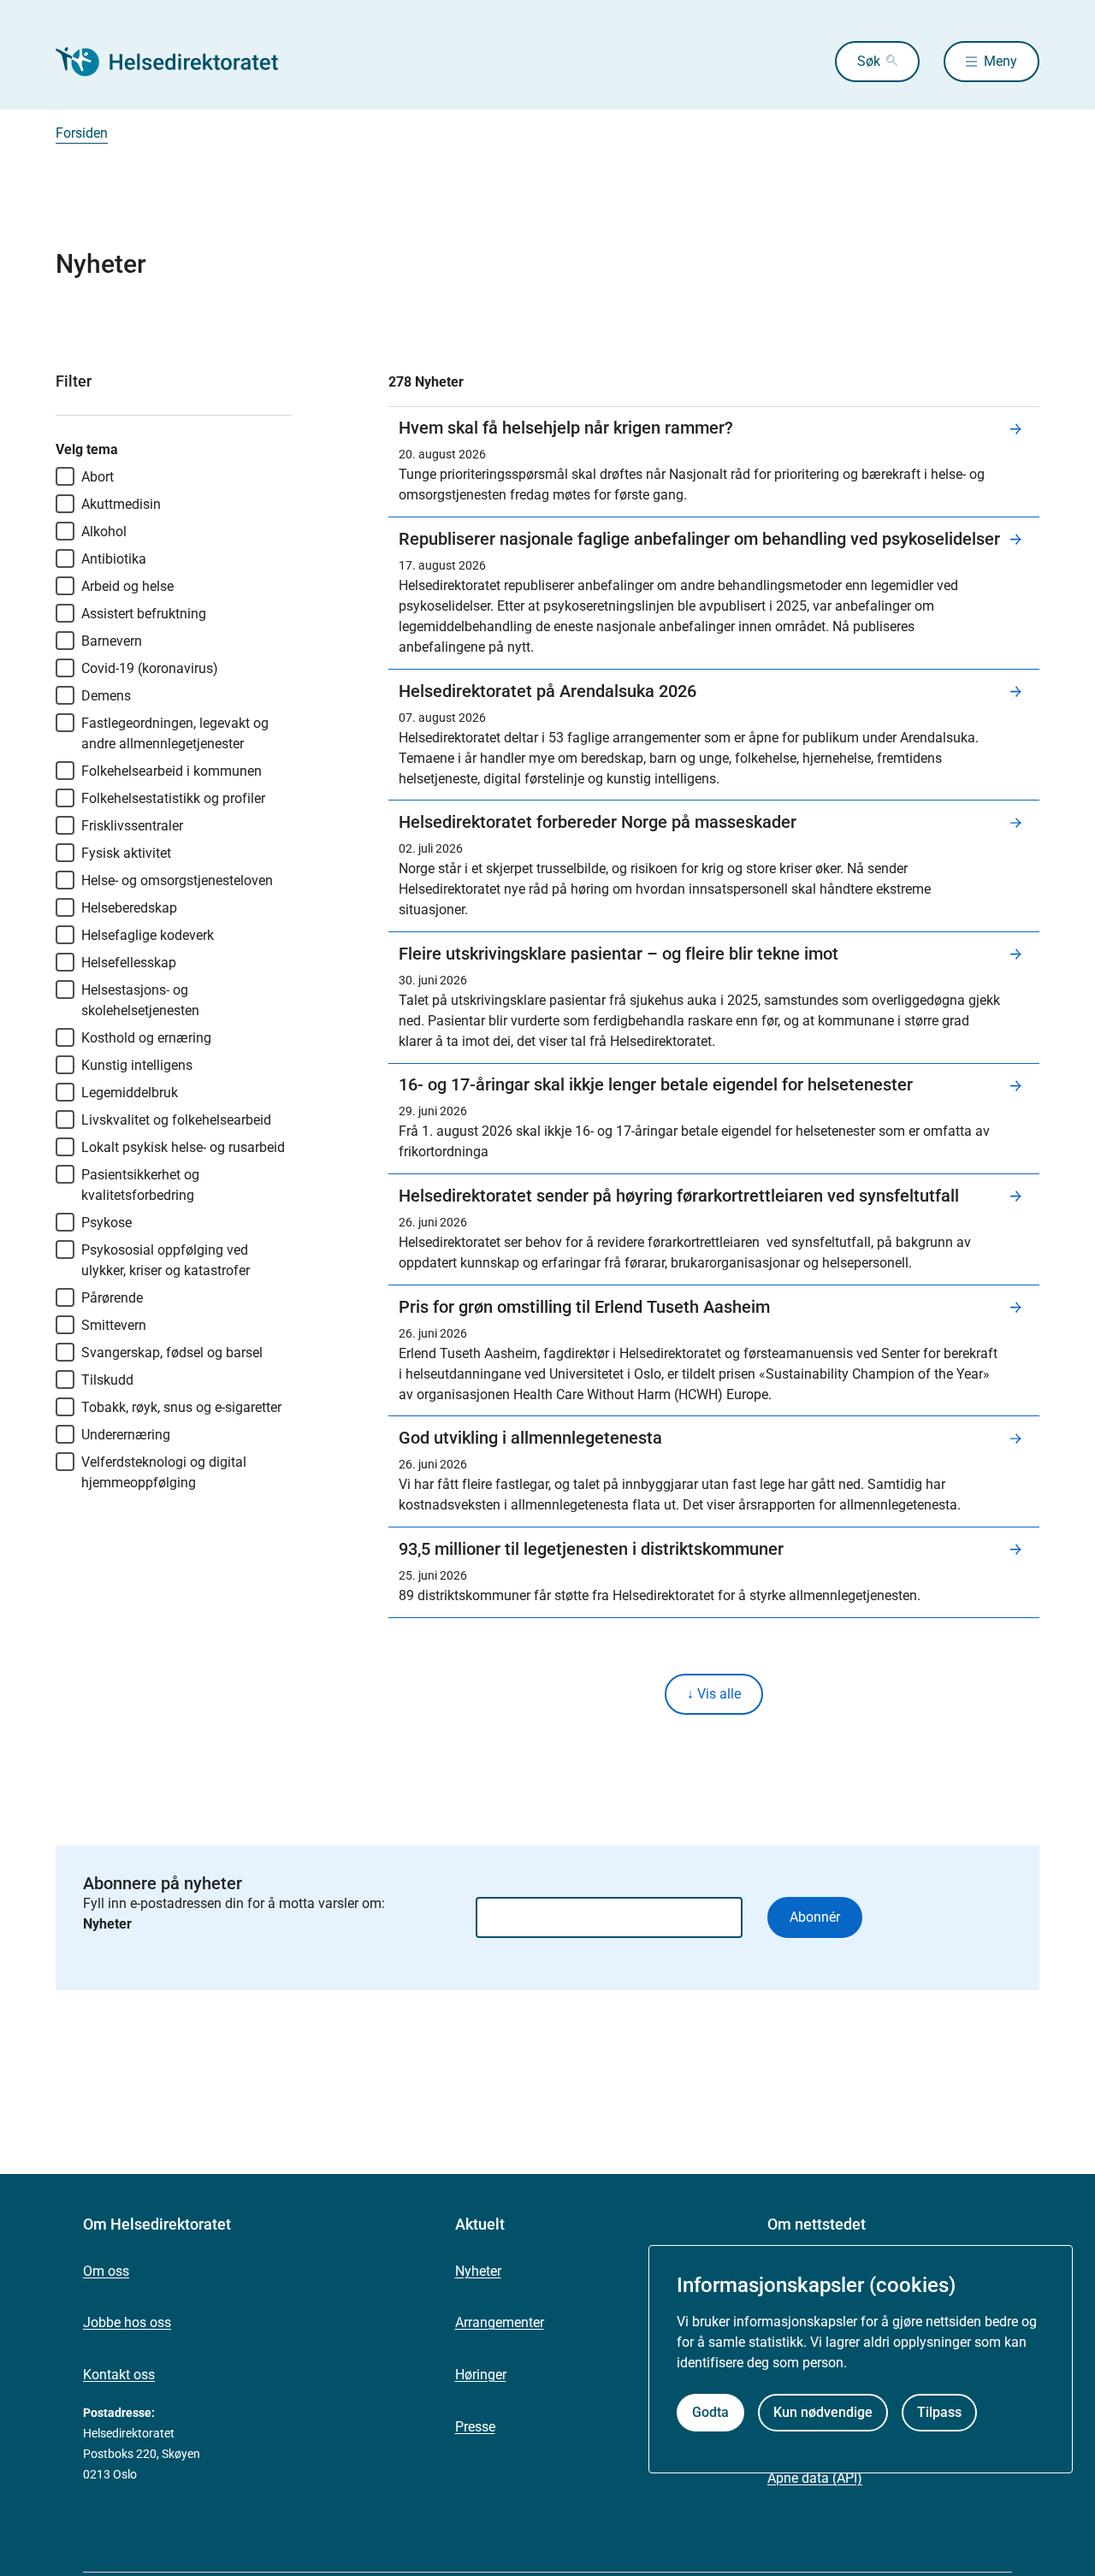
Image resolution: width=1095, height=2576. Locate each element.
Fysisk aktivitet (126, 853)
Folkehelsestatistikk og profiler (173, 798)
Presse (475, 2427)
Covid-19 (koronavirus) (150, 668)
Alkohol (104, 532)
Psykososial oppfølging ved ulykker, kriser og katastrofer (166, 1260)
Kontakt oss (119, 2375)
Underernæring (126, 1435)
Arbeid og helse (127, 586)
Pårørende (112, 1298)
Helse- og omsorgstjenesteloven (177, 880)
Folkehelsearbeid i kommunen (172, 771)
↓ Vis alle (714, 1694)
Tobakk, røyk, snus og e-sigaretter (181, 1407)
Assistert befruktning (144, 614)
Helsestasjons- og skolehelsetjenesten (140, 1000)
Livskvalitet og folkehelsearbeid (176, 1120)
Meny (1000, 61)
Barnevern (112, 641)
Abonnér (815, 1917)
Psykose (107, 1223)
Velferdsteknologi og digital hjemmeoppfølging (164, 1472)
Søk (869, 61)
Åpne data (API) (815, 2478)
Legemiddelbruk (130, 1093)
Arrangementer (500, 2322)
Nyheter (478, 2271)
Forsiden (82, 133)
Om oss (106, 2271)
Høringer (481, 2375)
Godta (710, 2412)
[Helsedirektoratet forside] (179, 62)
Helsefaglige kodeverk (148, 935)
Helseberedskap (129, 908)
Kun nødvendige (823, 2412)
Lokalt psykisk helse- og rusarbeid (183, 1147)
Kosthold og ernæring (146, 1038)
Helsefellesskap (129, 963)
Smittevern (114, 1325)
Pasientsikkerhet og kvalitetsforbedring (140, 1185)
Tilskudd (107, 1380)
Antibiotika (114, 559)
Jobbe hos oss (127, 2322)
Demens (106, 696)
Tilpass (939, 2412)
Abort (98, 477)
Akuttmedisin (121, 504)
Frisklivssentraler (132, 826)
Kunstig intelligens (137, 1065)
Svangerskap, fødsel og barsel (172, 1353)
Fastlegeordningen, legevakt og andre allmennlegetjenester (175, 733)
